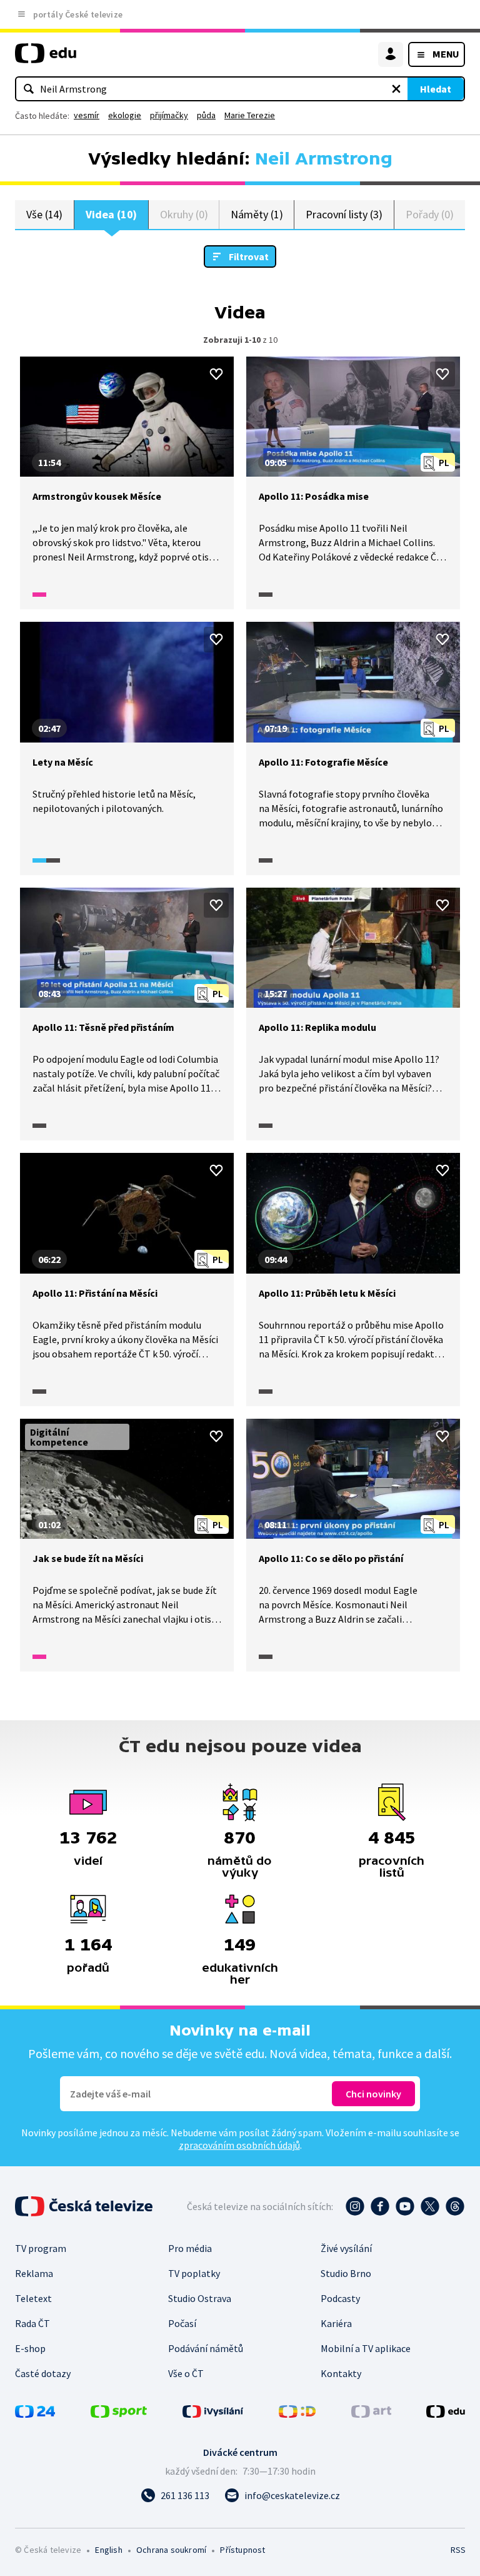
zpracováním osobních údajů (239, 2145)
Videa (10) (111, 214)
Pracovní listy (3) (344, 214)
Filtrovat (249, 256)
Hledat (436, 89)
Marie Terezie (250, 115)
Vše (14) (44, 214)
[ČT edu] (46, 58)
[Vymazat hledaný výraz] (396, 89)
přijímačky (169, 115)
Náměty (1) (257, 214)
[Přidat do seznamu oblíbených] (216, 374)
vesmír (87, 115)
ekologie (125, 115)
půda (206, 115)
